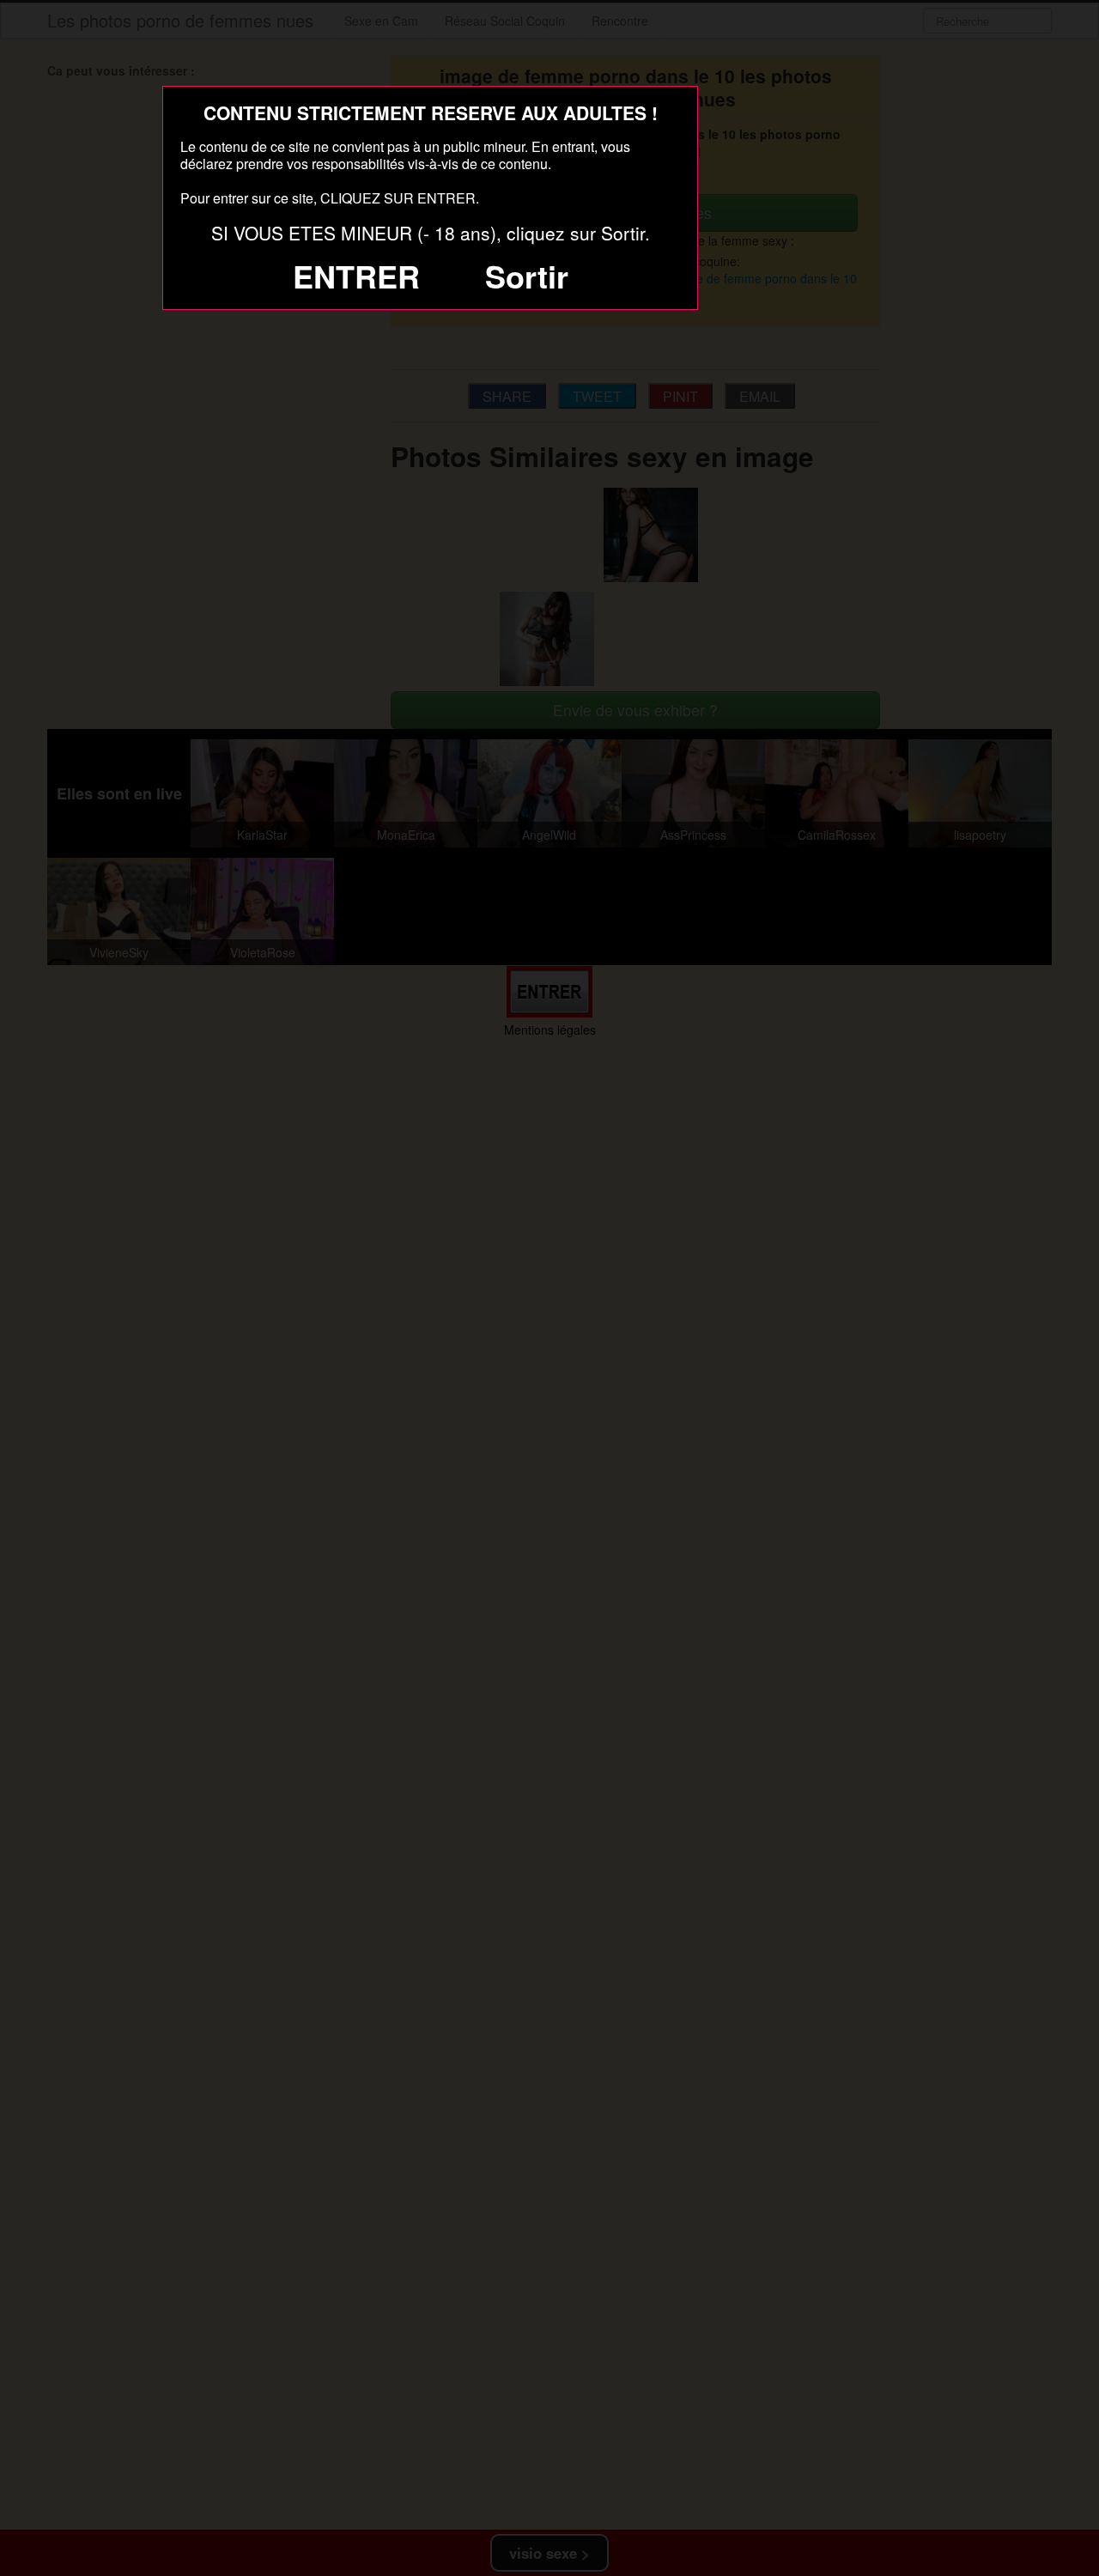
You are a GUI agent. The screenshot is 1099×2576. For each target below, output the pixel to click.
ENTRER (356, 276)
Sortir (527, 276)
